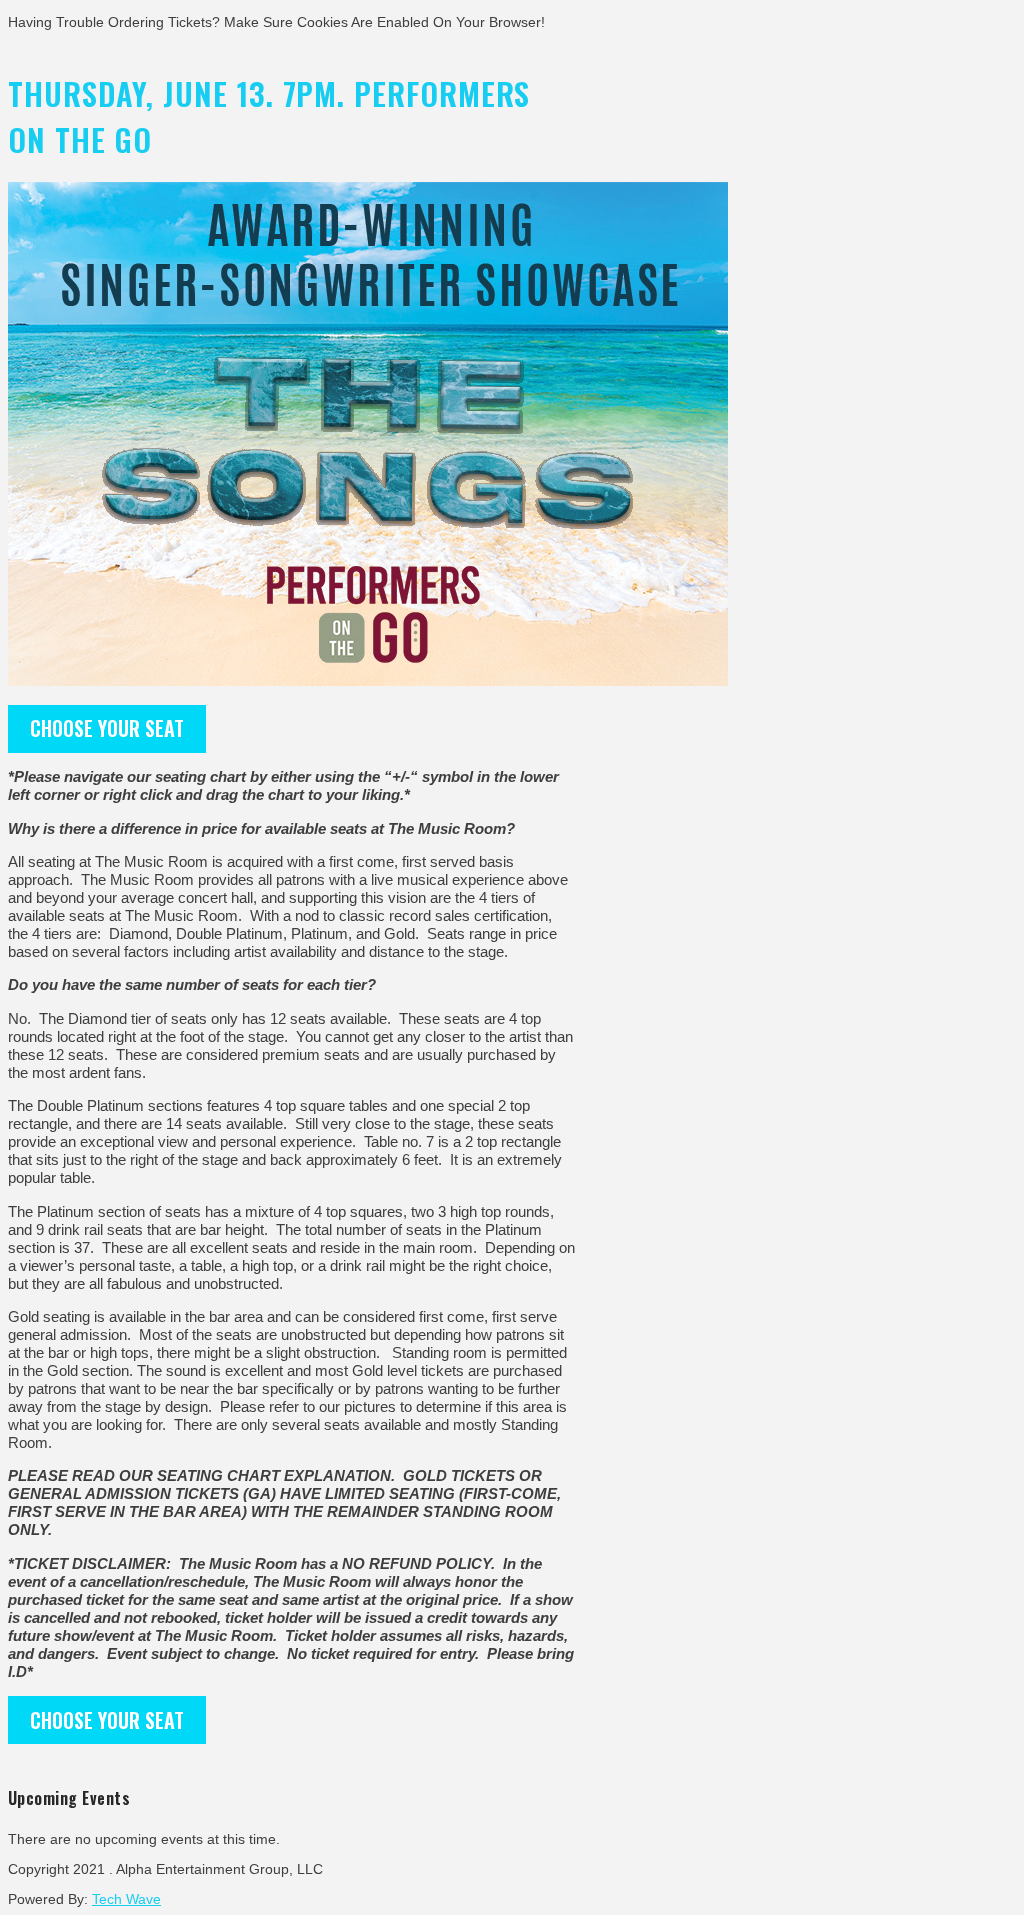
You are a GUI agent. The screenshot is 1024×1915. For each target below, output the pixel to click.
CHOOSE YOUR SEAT (107, 728)
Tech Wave (126, 1899)
